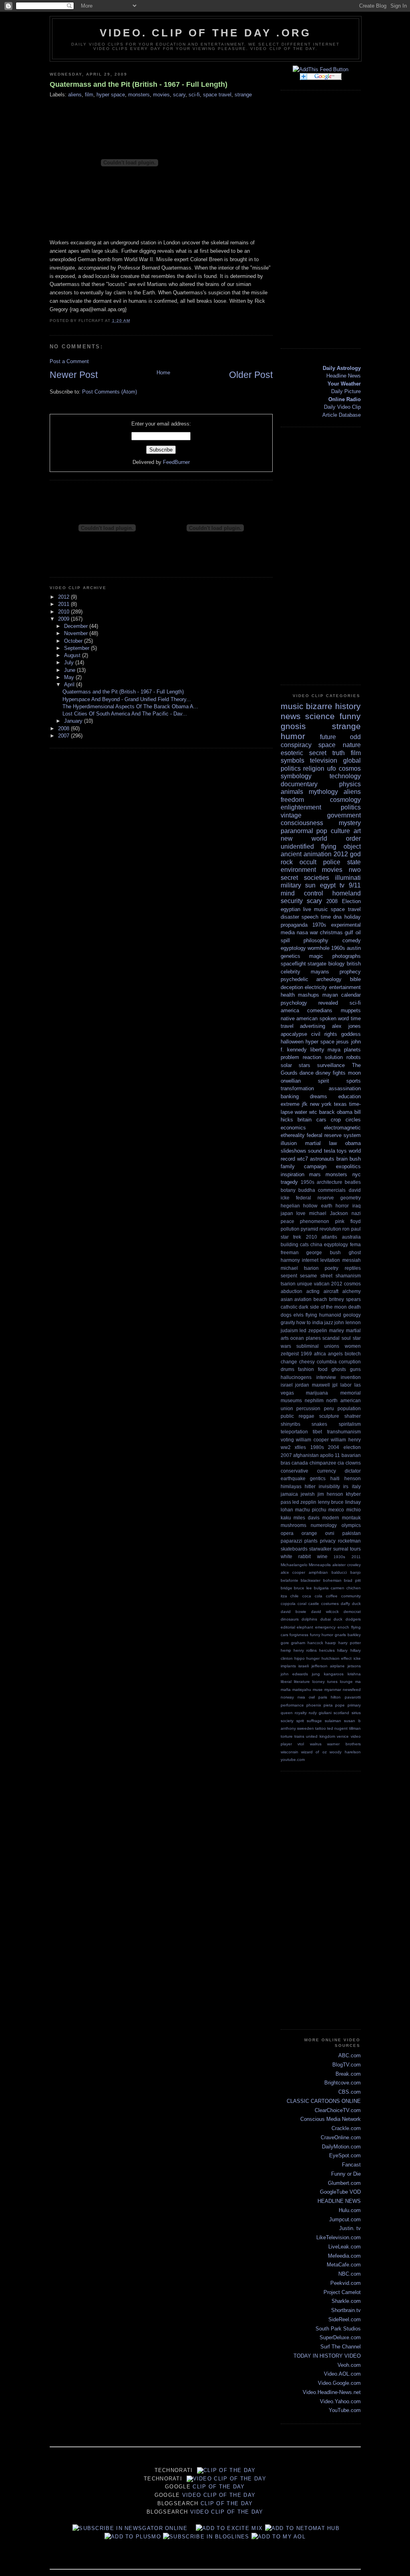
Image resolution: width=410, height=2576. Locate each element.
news (291, 716)
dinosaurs (290, 1619)
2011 (64, 604)
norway (287, 1697)
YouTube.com (345, 2410)
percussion (308, 1408)
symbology (296, 776)
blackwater (311, 1580)
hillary (342, 1650)
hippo (299, 1658)
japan (287, 1213)
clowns (353, 1463)
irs (346, 1486)
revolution (330, 1229)
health (288, 995)
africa (320, 1354)
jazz (329, 1322)
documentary (299, 784)
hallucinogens (296, 1377)
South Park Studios (338, 2329)
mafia (286, 1690)
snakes (319, 1424)
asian (287, 1299)
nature (352, 745)
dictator (353, 1471)
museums (291, 1400)
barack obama (336, 1112)
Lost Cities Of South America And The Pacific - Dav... (125, 714)
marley (337, 1330)
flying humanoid (323, 1315)
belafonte (289, 1580)
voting (287, 1440)
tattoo (321, 1728)
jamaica (289, 1494)
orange (309, 1533)
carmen (338, 1588)
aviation (303, 1299)
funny (350, 716)
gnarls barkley (348, 1635)
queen (287, 1713)
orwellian (291, 1081)
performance (292, 1705)
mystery (350, 823)
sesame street (316, 1276)
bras (285, 1463)
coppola (288, 1604)
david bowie (293, 1612)
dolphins (309, 1619)
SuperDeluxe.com (340, 2337)
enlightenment (301, 807)
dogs (286, 1315)
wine (322, 1556)
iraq (357, 1206)
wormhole (319, 948)
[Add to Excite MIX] (229, 2528)
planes (313, 1338)
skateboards (294, 1549)
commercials (332, 1190)
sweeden (305, 1728)
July (70, 662)
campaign (315, 1166)
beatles (353, 1182)
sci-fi (194, 95)
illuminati (348, 878)
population (349, 1408)
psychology (294, 1003)
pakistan (352, 1533)
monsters (139, 95)
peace (287, 1221)
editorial (288, 1627)
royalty (301, 1713)
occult (308, 862)
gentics (318, 1478)
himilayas (291, 1486)
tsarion (288, 1284)
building (289, 1244)
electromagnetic (342, 1128)
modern (331, 1518)
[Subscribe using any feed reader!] (321, 69)
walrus (316, 1744)
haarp (331, 1643)
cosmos (350, 768)
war (314, 932)
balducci (339, 1572)
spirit (324, 1081)
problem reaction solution (312, 1057)
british (354, 964)
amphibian (318, 1572)
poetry (332, 1268)
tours (355, 1549)
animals (292, 792)
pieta (328, 1705)
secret (318, 753)
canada (300, 1463)
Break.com (348, 2074)
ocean (297, 1338)
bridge (286, 1588)
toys (342, 1151)
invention (351, 1377)
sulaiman (333, 1721)
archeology (329, 979)
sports (354, 1081)
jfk (305, 1104)
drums (287, 1369)
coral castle (308, 1604)
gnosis (293, 726)
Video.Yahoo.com (340, 2401)
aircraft (331, 1291)
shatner (353, 1416)
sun (310, 885)
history (348, 706)
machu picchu (311, 1510)
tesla (330, 1151)
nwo (355, 870)
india (318, 1322)
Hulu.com (350, 2210)
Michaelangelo (294, 1565)
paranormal (297, 831)
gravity (288, 1322)
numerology (324, 1525)
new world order (321, 838)
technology (345, 776)
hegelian (290, 1206)
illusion (289, 1143)
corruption (350, 1362)
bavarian (351, 1455)
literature (302, 1682)
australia (351, 1237)
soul (346, 1338)
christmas (331, 932)
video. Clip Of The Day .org (205, 33)
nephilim (314, 1400)
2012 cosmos (346, 1284)
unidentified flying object (321, 846)
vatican (322, 1284)
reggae (306, 1416)
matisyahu (302, 1690)
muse (318, 1690)
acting (313, 1291)
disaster (290, 917)
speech (310, 917)
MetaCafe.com (344, 2265)
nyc (357, 1174)
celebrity (290, 972)
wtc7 (302, 1159)
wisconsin (289, 1752)
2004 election (344, 1447)
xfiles (300, 1447)
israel (287, 1385)
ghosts (339, 1369)
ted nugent (337, 1728)
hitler (310, 1486)
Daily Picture (346, 391)
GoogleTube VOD (340, 2192)
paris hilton (330, 1697)
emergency (325, 1627)
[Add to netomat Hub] (302, 2528)
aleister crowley (347, 1565)
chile (294, 1596)
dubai (326, 1619)
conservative (294, 1471)
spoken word (334, 1018)
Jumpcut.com (345, 2219)
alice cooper (293, 1572)
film (89, 95)
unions (332, 1346)
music (292, 706)
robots (354, 1057)
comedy (352, 940)
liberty (317, 1050)
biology (337, 964)
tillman (355, 1728)
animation (318, 854)
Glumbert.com (344, 2183)
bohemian (332, 1580)
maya (334, 1050)
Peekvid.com (346, 2283)
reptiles (353, 1268)
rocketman (349, 1541)
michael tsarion (300, 1268)
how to (303, 1322)
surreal (341, 1549)
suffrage (314, 1721)
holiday (353, 917)
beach (320, 1299)
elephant (305, 1627)
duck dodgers (347, 1619)
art (357, 831)
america (290, 1010)
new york (321, 1104)
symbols (292, 760)
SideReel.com (345, 2319)
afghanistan (306, 1455)
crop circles (346, 1120)
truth (339, 753)
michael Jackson (329, 1213)
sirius (356, 1713)
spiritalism (350, 1424)
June (70, 670)
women (353, 1346)
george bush (324, 1252)
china (316, 1244)
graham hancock (307, 1643)
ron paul (351, 1229)
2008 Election (344, 901)
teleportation (294, 1432)
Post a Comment (69, 361)
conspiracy (296, 745)
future (328, 737)
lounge (346, 1682)
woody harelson (345, 1752)
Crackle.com (346, 2128)
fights (339, 1073)
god (355, 854)
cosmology (345, 800)
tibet (317, 1432)
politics (351, 807)
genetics (290, 956)
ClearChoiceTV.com (338, 2110)
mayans (320, 972)
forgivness (299, 1635)
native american (299, 1018)
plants (311, 1541)
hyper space (111, 95)
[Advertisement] (329, 218)
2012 (64, 597)
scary (179, 95)
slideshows (293, 1151)
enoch (343, 1627)
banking (290, 1096)
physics (350, 784)
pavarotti (353, 1697)
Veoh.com (349, 2365)
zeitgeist (290, 1354)
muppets (351, 1010)
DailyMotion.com (341, 2147)
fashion (306, 1369)
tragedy (289, 1182)
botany (288, 1190)
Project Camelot (342, 2292)
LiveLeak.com (345, 2247)
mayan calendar (342, 995)
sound (315, 1151)
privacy (328, 1541)
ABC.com (350, 2055)
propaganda (294, 925)
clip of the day (230, 2470)
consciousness (302, 823)
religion (314, 768)
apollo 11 (330, 1455)
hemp (286, 1650)
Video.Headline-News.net (332, 2392)
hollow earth (318, 1206)
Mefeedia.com (344, 2256)
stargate (317, 964)
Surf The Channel (341, 2347)
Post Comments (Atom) (110, 392)
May (70, 677)
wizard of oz (314, 1752)
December (77, 626)
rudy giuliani (320, 1713)
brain (342, 1159)
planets (352, 1050)
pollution (290, 1229)
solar (286, 1065)
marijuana (317, 1393)
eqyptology (336, 1244)
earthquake (293, 1478)
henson (353, 1478)
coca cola (312, 1596)
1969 (306, 1354)
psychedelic (294, 979)
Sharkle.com (346, 2301)
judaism (289, 1330)
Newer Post (74, 375)
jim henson (330, 1494)
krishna (354, 1674)
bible (355, 979)
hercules (327, 1650)
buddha (307, 1190)
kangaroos (334, 1674)
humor (293, 736)
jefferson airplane (328, 1666)
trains (299, 1736)
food (323, 1369)
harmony (290, 1260)
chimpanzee (323, 1463)
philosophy (316, 940)
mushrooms (293, 1525)
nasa (302, 932)
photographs (347, 956)
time (326, 917)
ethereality (293, 1135)
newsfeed (352, 1690)
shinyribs (290, 1424)
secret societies (305, 878)
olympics (351, 1525)
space (327, 745)
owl (312, 1697)
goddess (351, 1034)
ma (358, 1682)
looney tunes (325, 1682)
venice (343, 1736)
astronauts (322, 1159)
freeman (290, 1252)
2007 (64, 736)
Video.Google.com (339, 2383)
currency (327, 1471)
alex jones (346, 1026)
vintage (291, 815)
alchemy (352, 1291)
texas (340, 1104)
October (74, 641)
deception (292, 987)
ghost (355, 1252)
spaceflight (293, 964)
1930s (339, 1557)
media (288, 932)
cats (304, 1244)
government (344, 815)
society (287, 1721)
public (287, 1416)
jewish (308, 1494)
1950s (307, 1182)
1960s (338, 948)
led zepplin (304, 1502)
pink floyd (348, 1221)
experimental (346, 925)
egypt (328, 885)
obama (353, 1143)
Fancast (351, 2165)
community (351, 1596)
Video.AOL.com (342, 2374)
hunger (313, 1658)
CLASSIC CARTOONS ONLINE (324, 2101)
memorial (351, 1393)
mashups (309, 995)
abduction (291, 1291)
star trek (291, 1237)
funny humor (322, 1635)
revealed (328, 1003)
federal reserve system (334, 1135)
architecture (330, 1182)
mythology (323, 792)
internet (310, 1260)
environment (298, 870)
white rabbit (296, 1556)
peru (329, 1408)
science (320, 716)
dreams (319, 1096)
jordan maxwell (313, 1385)
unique (305, 1284)
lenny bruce (331, 1502)
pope (340, 1705)
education (350, 1096)
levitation (330, 1260)
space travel (217, 95)
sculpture (329, 1416)
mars (315, 1174)
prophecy (350, 972)
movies (161, 95)
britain (304, 1120)
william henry (346, 1440)
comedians (320, 1010)
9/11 (355, 885)
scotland (341, 1713)
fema (355, 1244)
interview (326, 1377)
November (77, 633)
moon (354, 1073)
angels (335, 1354)
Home (163, 373)
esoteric (292, 753)
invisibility (329, 1486)
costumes (330, 1604)
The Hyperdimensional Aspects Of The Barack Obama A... (130, 706)
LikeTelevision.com (339, 2237)
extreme (290, 1104)
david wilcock (325, 1612)
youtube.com (293, 1760)
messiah (352, 1260)
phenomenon (315, 1221)
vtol (301, 1744)
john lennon (347, 1322)
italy (356, 1486)
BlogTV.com (347, 2065)
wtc (313, 1112)
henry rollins (305, 1650)
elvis (298, 1315)
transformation (297, 1088)
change (289, 1362)
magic (316, 956)
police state (342, 862)
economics (293, 1128)
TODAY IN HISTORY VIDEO (327, 2356)
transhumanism (344, 1432)
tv (342, 885)
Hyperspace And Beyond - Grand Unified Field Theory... (127, 699)
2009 (64, 619)
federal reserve (315, 1198)
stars (304, 1065)
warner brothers (344, 1744)
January (74, 721)
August (73, 655)
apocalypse (294, 1034)
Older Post (251, 375)
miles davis (306, 1518)
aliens (75, 95)
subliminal (307, 1346)
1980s (317, 1447)
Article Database (342, 415)
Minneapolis (320, 1565)
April (70, 684)
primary (354, 1705)
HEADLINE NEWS (339, 2201)
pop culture (333, 831)
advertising (313, 1026)
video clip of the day (230, 2479)
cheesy (307, 1362)
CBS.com (350, 2092)
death (355, 1307)
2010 (64, 612)
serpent (289, 1276)
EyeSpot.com (345, 2155)
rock (287, 862)
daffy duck (351, 1604)
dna (337, 917)
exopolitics (348, 1166)
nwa (301, 1697)
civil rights (324, 1034)
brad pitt (352, 1580)
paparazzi (291, 1541)
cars (321, 1120)
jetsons (354, 1666)
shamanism (348, 1276)
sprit (300, 1721)
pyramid (310, 1229)
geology (352, 1315)
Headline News (344, 376)
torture (287, 1736)
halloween (292, 1042)
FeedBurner (176, 462)
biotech (353, 1354)
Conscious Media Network (331, 2119)
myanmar (333, 1690)
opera (287, 1533)
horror (342, 1206)
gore (285, 1643)
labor (346, 1385)
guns (355, 1369)
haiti (335, 1478)
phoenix (314, 1705)
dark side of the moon (323, 1307)
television (324, 760)
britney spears (345, 1299)
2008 (64, 728)
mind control (302, 893)
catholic (289, 1307)
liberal (286, 1682)
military (291, 885)
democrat (352, 1612)
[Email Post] (133, 321)
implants (288, 1666)
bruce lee (303, 1588)
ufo (332, 768)
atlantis (329, 1237)
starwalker (320, 1549)
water (301, 1112)
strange (243, 95)
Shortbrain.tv (346, 2310)
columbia (327, 1362)
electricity (316, 987)
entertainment (345, 987)
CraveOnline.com (341, 2137)
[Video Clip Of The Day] (130, 2528)
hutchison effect (337, 1658)
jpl (335, 1385)
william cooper (312, 1440)
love (301, 1213)
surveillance (331, 1065)
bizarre (319, 706)
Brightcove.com (343, 2083)
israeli (303, 1666)
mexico (336, 1510)
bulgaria (321, 1588)
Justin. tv (350, 2228)
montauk (351, 1518)
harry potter (350, 1643)
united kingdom (320, 1736)
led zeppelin (313, 1330)
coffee (332, 1596)
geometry (351, 1198)
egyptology (293, 948)
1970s (319, 925)
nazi (356, 1213)
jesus (343, 1042)
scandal (331, 1338)
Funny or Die (346, 2174)
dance (306, 1073)
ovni (330, 1533)
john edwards (294, 1674)
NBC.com (350, 2274)
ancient (291, 854)
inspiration (292, 1174)
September (77, 648)
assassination (345, 1088)
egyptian (290, 909)
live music (316, 909)
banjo (356, 1572)
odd (355, 737)
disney (323, 1073)
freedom (292, 800)
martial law (321, 1143)
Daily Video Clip (342, 407)
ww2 (286, 1447)
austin (354, 948)
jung (316, 1674)
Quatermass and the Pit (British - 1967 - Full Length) (139, 84)
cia (341, 1463)
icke (357, 1658)
